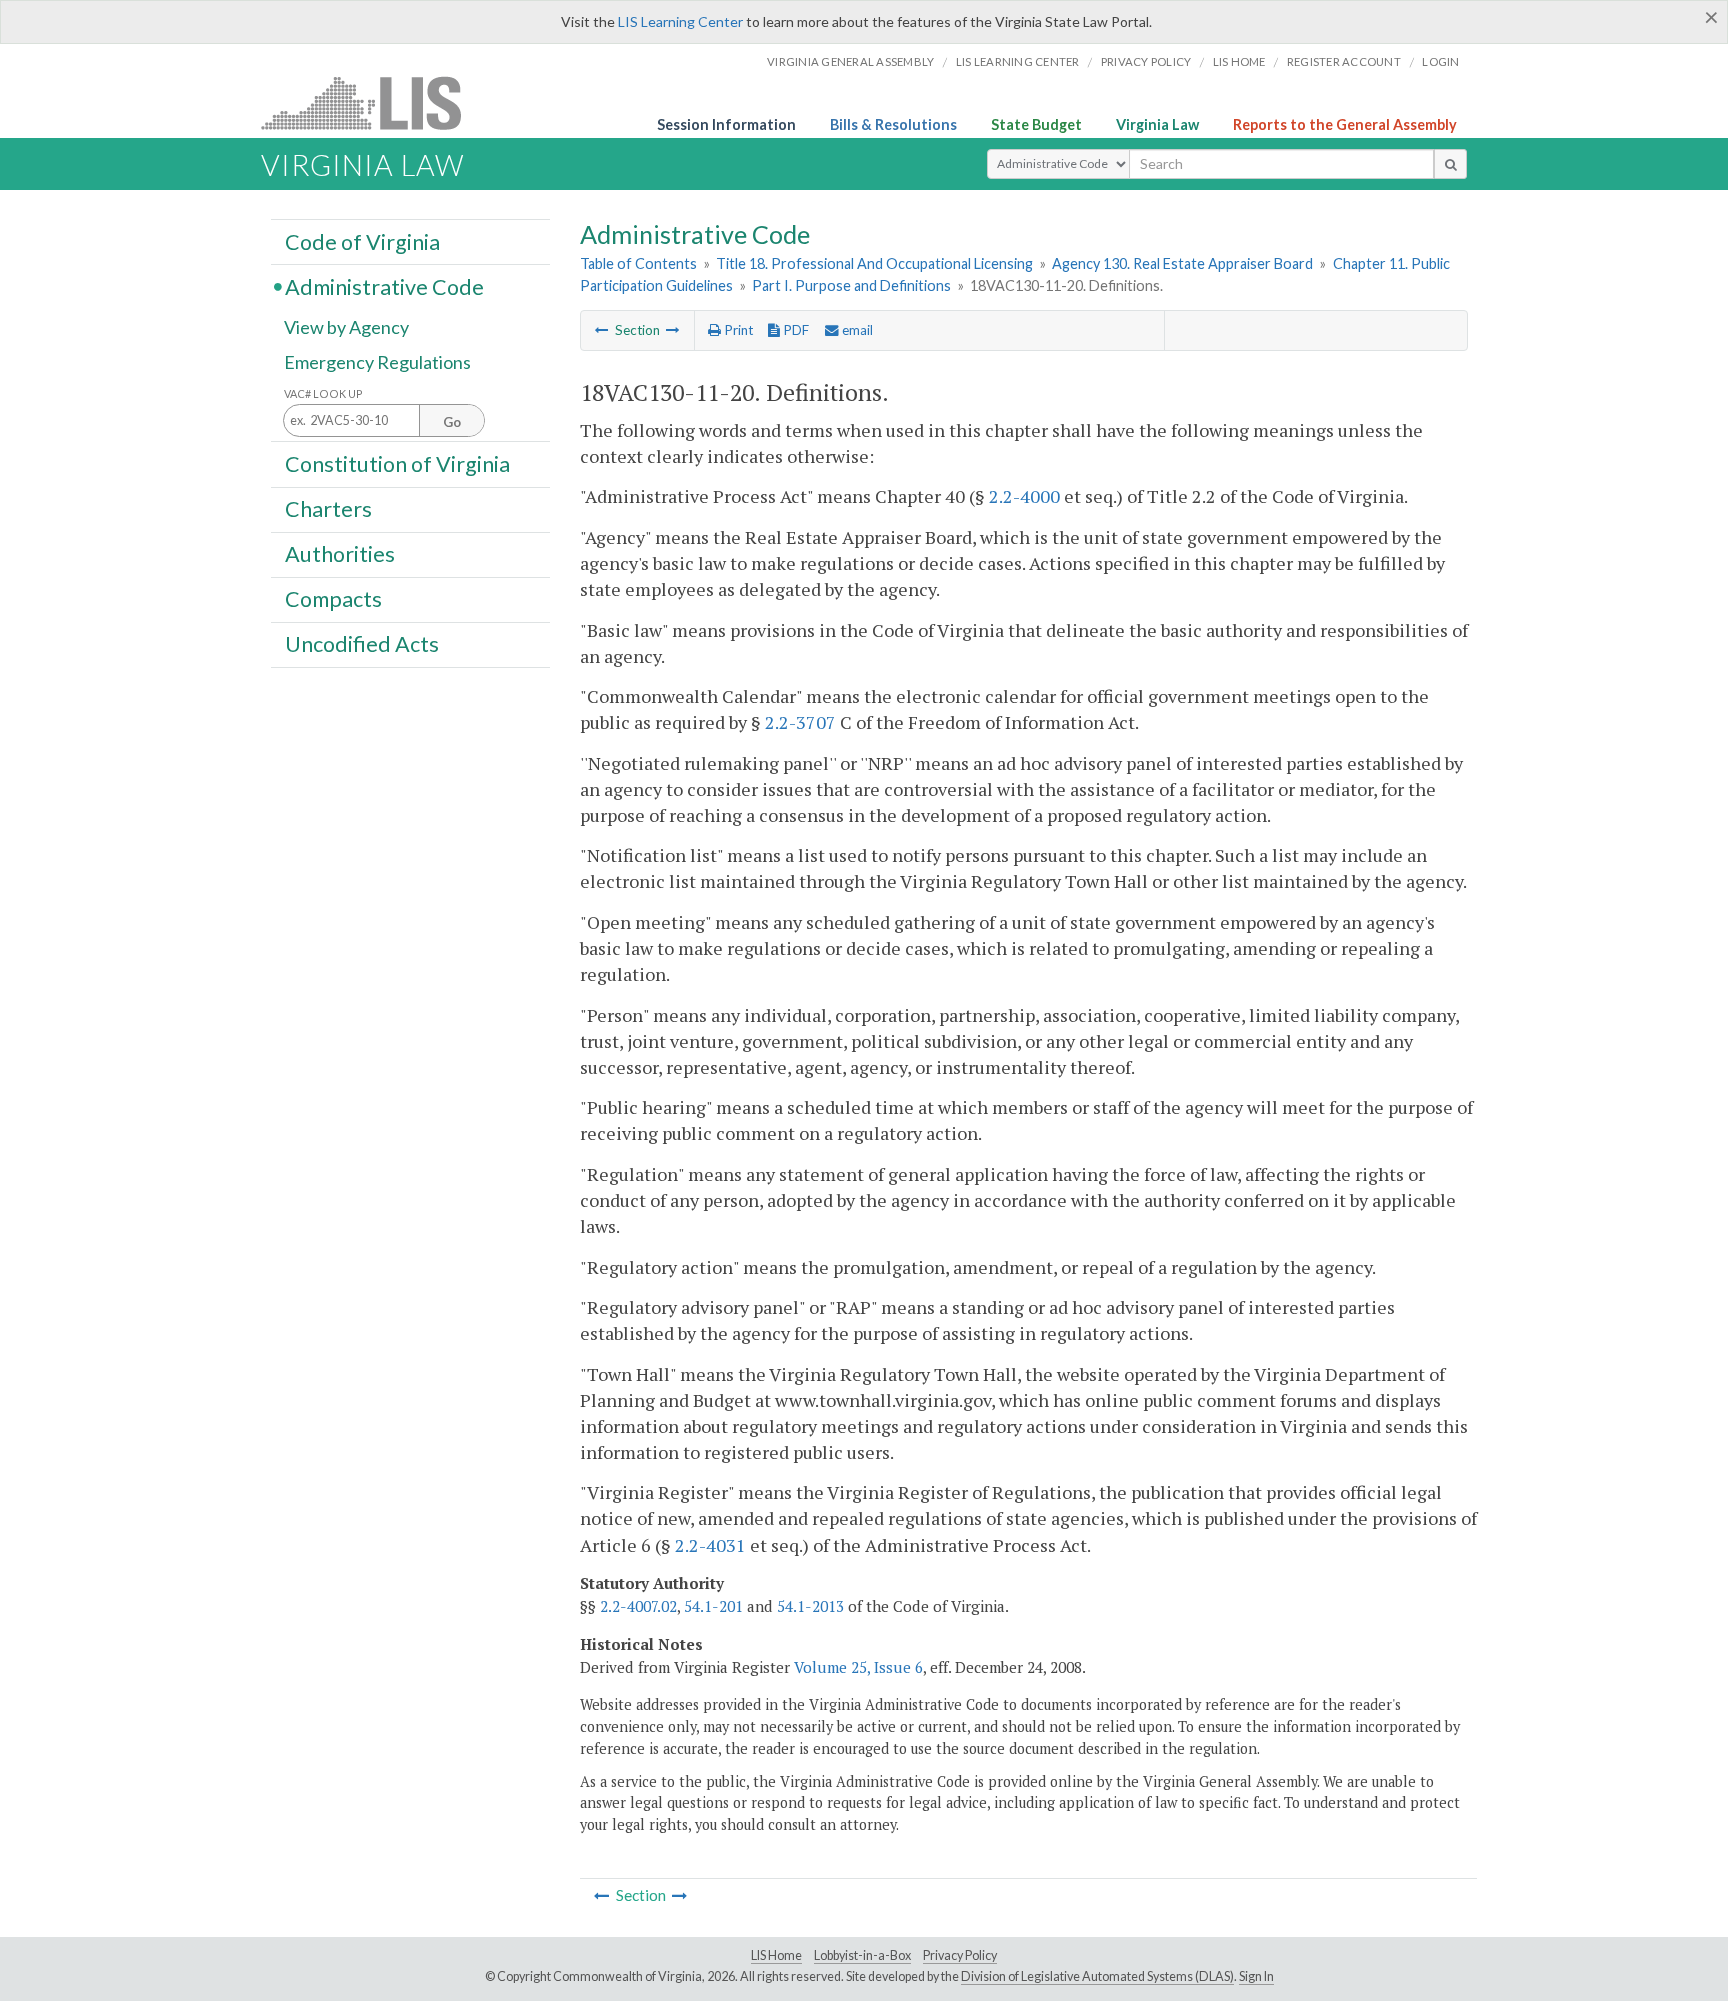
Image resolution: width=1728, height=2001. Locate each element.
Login (1440, 61)
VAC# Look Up (323, 393)
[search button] (1450, 164)
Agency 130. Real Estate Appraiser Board (1182, 263)
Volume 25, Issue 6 (858, 1667)
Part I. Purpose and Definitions (851, 285)
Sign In (1256, 1976)
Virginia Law (1157, 124)
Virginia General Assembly (850, 61)
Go (452, 422)
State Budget (1036, 124)
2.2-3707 (800, 722)
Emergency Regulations (377, 362)
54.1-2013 (810, 1606)
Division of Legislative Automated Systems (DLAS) (1097, 1976)
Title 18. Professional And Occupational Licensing (874, 263)
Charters (328, 509)
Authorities (340, 554)
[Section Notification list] (673, 330)
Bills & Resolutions (893, 124)
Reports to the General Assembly (1345, 124)
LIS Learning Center (680, 21)
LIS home (1239, 61)
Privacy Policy (1146, 61)
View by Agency (346, 327)
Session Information (726, 124)
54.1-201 (713, 1606)
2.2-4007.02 (638, 1606)
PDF (794, 330)
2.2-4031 (710, 1545)
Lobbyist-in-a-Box (862, 1955)
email (856, 330)
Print (737, 330)
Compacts (333, 599)
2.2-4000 (1024, 496)
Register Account (1344, 61)
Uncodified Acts (362, 644)
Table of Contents (638, 263)
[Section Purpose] (602, 330)
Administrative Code (384, 286)
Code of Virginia (362, 241)
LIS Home (776, 1955)
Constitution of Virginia (397, 463)
